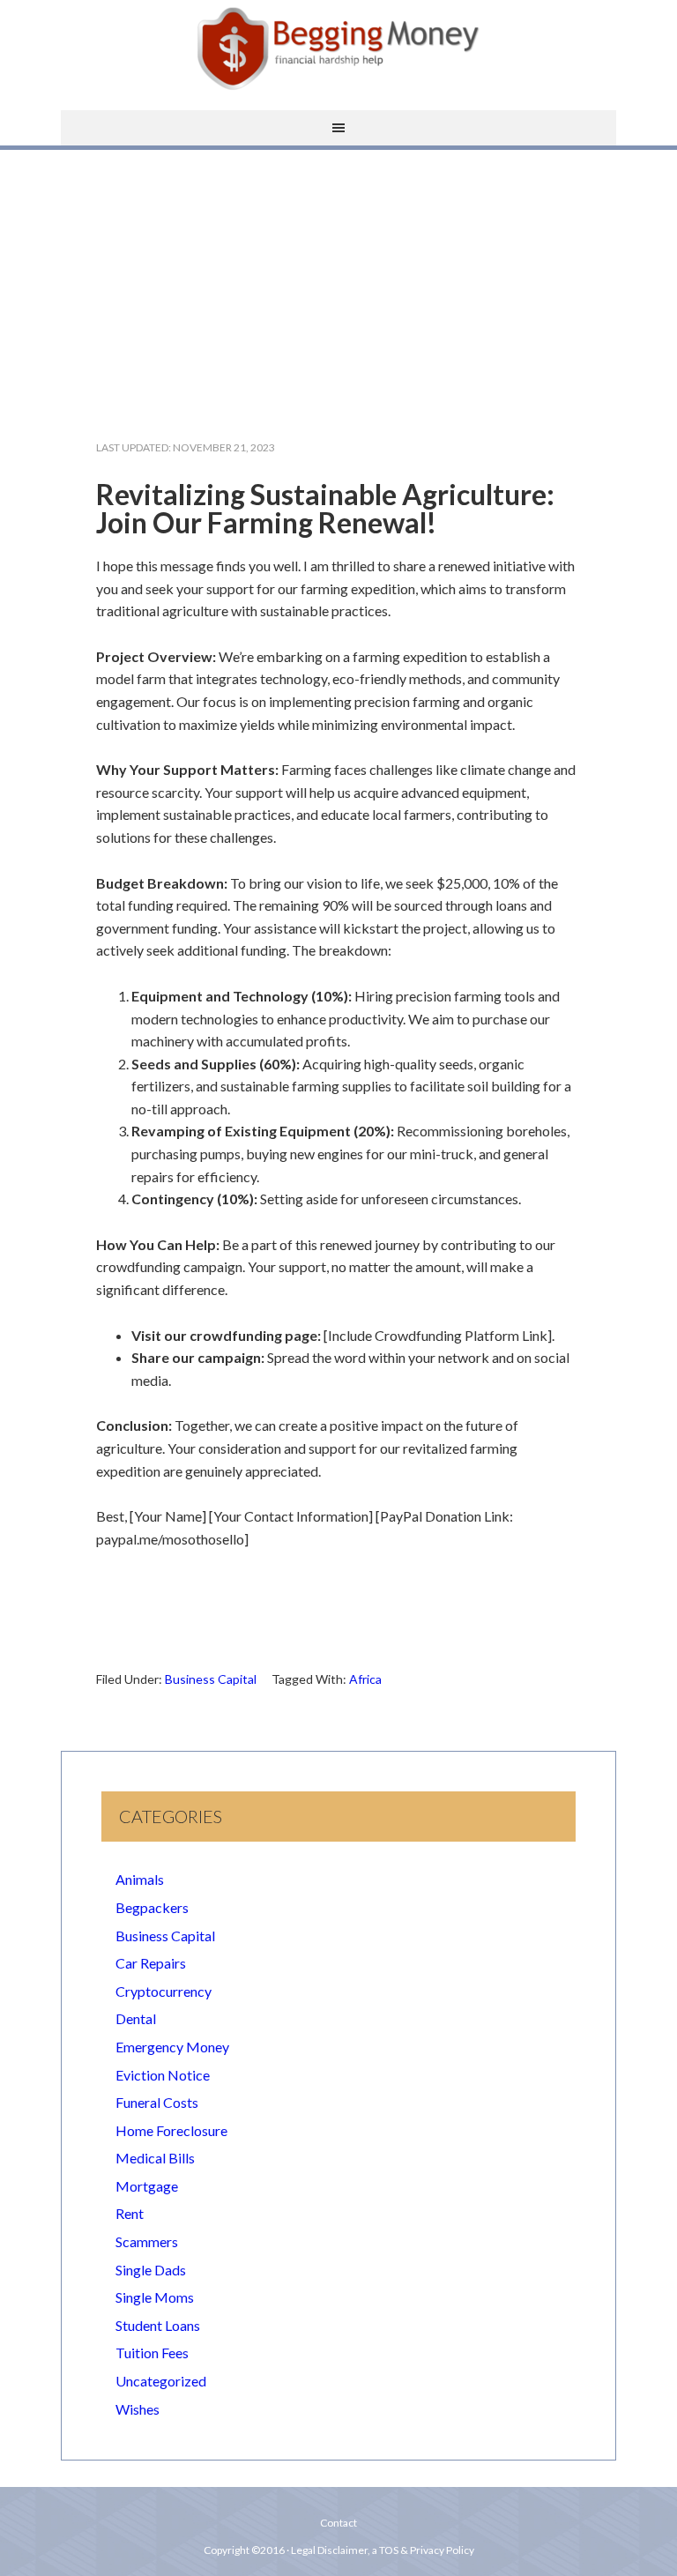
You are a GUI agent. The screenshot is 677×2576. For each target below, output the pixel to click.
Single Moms (155, 2297)
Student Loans (158, 2325)
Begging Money (338, 48)
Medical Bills (155, 2158)
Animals (140, 1879)
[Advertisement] (338, 280)
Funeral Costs (157, 2102)
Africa (365, 1679)
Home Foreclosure (171, 2130)
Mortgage (147, 2186)
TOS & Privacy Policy (427, 2550)
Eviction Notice (163, 2075)
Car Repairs (151, 1963)
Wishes (138, 2409)
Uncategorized (161, 2381)
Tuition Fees (152, 2353)
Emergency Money (172, 2047)
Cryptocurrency (164, 1991)
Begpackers (152, 1907)
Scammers (147, 2241)
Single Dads (151, 2270)
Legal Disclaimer (329, 2550)
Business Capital (211, 1679)
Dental (136, 2018)
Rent (130, 2213)
